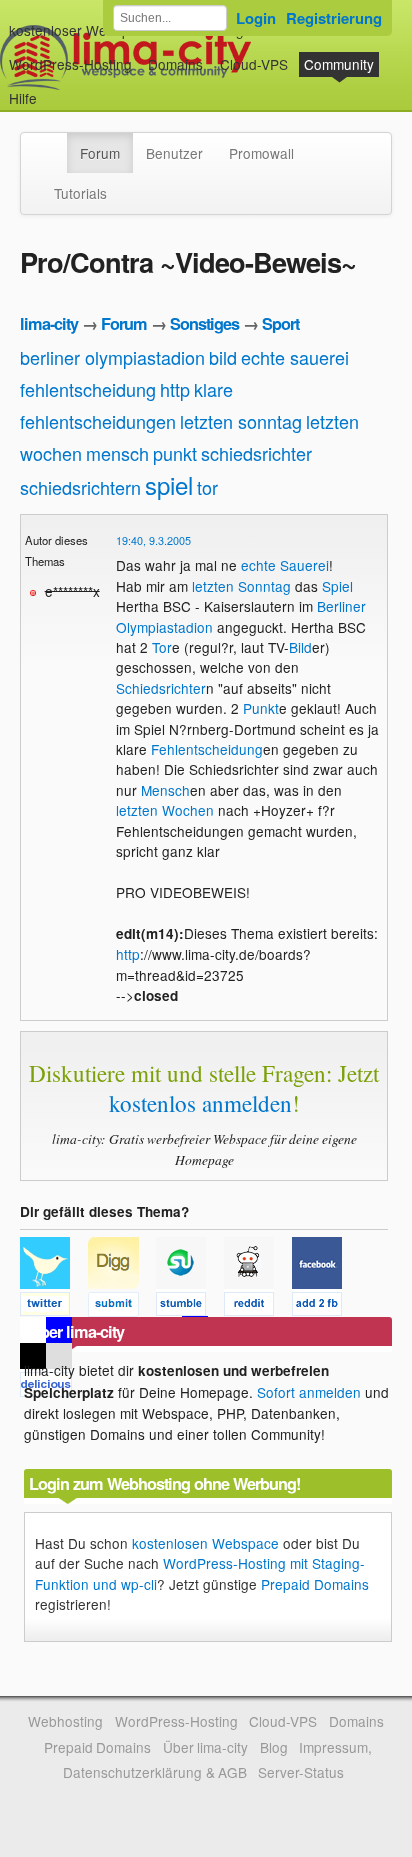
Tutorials (80, 193)
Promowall (261, 153)
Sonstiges (204, 323)
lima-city (49, 323)
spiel (169, 484)
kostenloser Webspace (81, 30)
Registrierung (334, 18)
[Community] (54, 143)
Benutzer (174, 153)
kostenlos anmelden (200, 1103)
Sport (280, 323)
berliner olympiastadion (112, 357)
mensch (117, 453)
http (175, 389)
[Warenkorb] (53, 88)
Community (339, 64)
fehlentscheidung (88, 389)
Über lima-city (205, 1747)
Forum (100, 153)
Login (256, 18)
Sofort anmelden (309, 1392)
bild (223, 357)
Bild (300, 647)
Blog (274, 1747)
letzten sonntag (241, 421)
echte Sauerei (285, 565)
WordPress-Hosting (70, 64)
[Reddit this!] (258, 1307)
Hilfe (23, 98)
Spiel (337, 586)
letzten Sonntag (241, 586)
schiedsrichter (256, 453)
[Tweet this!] (54, 1307)
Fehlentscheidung (207, 749)
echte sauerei (295, 357)
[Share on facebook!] (324, 1307)
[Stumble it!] (190, 1307)
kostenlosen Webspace (205, 1543)
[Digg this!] (122, 1307)
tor (207, 487)
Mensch (165, 790)
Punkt (261, 708)
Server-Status (301, 1772)
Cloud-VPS (254, 64)
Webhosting (65, 1721)
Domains (175, 64)
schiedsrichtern (80, 487)
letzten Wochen (165, 810)
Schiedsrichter (161, 688)
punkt (175, 453)
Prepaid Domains (315, 1584)
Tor (162, 647)
